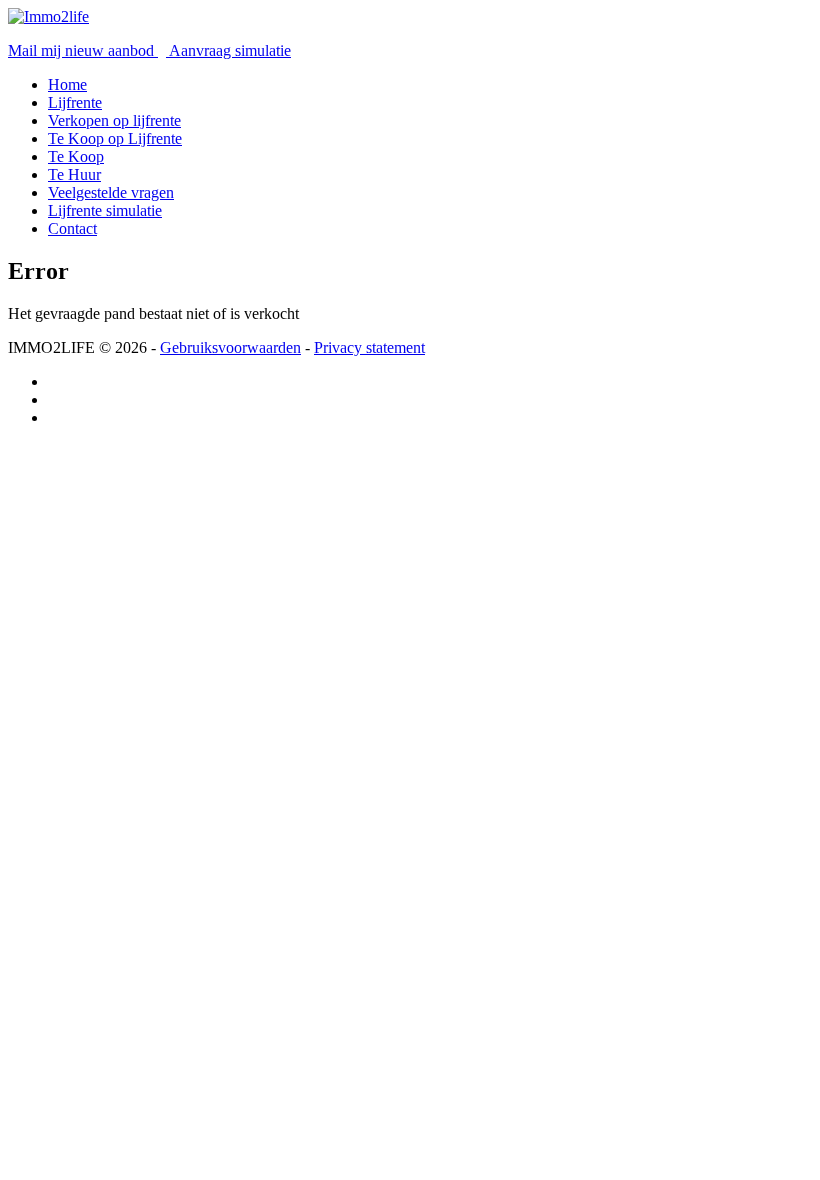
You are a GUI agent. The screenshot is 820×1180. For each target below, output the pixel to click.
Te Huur (74, 174)
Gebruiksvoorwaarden (230, 347)
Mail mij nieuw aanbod (83, 50)
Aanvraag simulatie (228, 50)
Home (67, 84)
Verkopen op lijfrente (114, 120)
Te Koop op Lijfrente (115, 138)
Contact (72, 228)
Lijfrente (75, 102)
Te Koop (76, 156)
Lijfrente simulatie (105, 210)
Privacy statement (369, 347)
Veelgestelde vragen (111, 192)
